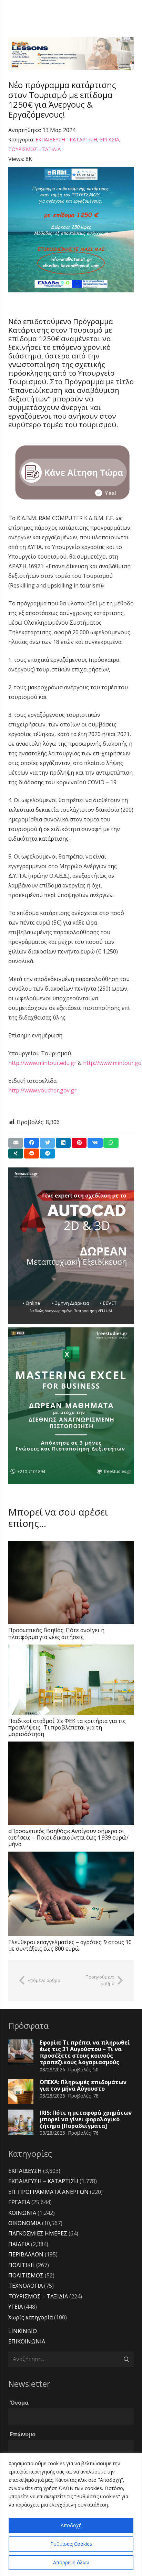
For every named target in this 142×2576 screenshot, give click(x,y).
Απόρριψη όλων (71, 2562)
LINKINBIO (23, 2331)
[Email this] (16, 1143)
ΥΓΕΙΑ (16, 2307)
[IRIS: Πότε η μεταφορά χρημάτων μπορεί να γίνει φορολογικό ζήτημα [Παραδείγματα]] (21, 2122)
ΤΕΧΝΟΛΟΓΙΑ (26, 2286)
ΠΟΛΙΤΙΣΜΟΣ (26, 2275)
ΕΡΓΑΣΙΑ (110, 139)
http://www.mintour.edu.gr (42, 1063)
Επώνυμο (23, 2434)
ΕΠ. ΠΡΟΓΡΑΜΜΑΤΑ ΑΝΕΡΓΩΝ (48, 2192)
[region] (71, 2515)
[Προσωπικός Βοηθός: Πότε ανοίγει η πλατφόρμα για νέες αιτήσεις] (71, 1583)
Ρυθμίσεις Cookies (71, 2544)
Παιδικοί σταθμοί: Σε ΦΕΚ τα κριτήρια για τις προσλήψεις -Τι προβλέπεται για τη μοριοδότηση (67, 1727)
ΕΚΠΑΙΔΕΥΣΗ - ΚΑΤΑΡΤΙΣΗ (66, 139)
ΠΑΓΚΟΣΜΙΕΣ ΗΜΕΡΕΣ (38, 2233)
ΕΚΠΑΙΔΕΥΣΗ (25, 2171)
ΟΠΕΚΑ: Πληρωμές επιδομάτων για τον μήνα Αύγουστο (83, 2085)
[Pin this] (79, 1143)
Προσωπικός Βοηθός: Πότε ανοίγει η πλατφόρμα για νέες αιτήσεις (56, 1633)
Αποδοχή (71, 2525)
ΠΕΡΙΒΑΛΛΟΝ (26, 2254)
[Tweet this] (47, 1143)
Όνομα (19, 2403)
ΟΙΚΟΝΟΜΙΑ (24, 2223)
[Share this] (32, 1143)
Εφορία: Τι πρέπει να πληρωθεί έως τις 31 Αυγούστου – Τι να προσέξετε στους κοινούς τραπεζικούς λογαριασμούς (85, 2052)
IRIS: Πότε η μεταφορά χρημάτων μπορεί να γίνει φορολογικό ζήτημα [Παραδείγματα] (86, 2119)
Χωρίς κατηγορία (31, 2317)
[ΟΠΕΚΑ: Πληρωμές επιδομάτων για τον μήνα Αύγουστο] (21, 2092)
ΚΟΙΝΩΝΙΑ (22, 2213)
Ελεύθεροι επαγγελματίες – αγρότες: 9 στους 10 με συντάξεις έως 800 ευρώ (70, 1945)
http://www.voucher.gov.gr (42, 1090)
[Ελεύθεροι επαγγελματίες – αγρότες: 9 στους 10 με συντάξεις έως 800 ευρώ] (71, 1894)
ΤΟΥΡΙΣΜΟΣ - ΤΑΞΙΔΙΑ (34, 149)
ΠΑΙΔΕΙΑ (19, 2244)
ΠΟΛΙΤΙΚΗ (22, 2265)
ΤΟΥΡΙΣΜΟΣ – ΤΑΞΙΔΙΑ (38, 2296)
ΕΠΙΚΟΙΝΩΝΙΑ (27, 2341)
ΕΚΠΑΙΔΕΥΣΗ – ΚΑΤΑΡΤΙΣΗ (43, 2181)
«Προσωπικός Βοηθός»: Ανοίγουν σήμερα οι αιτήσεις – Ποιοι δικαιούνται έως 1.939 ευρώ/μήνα (68, 1837)
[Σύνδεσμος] (71, 53)
